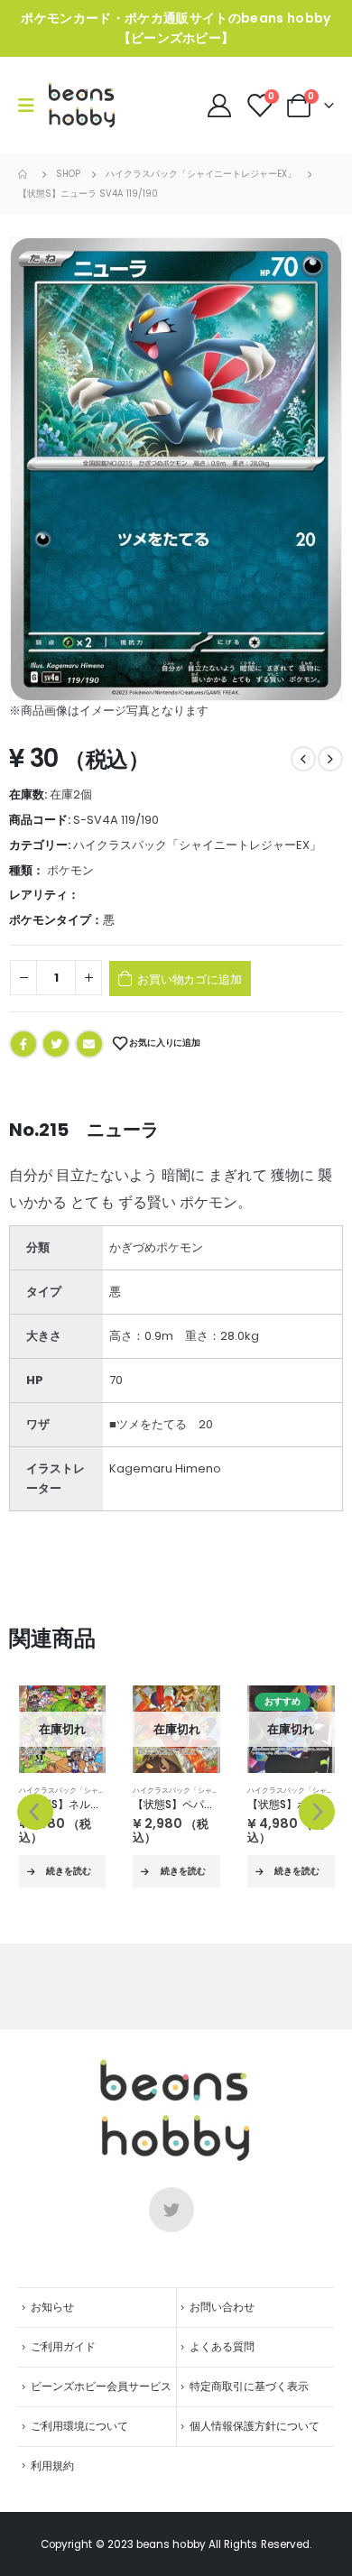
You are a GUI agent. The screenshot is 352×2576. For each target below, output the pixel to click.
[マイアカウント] (220, 106)
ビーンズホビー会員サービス (101, 2387)
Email (89, 1044)
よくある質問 (222, 2347)
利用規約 (52, 2466)
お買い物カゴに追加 (189, 979)
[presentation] (35, 1812)
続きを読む (69, 1871)
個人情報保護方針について (255, 2426)
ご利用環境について (79, 2426)
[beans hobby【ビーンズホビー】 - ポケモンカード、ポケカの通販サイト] (82, 105)
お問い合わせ (222, 2307)
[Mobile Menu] (32, 106)
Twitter (56, 1044)
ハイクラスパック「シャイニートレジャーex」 (197, 845)
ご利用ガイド (63, 2347)
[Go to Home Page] (24, 174)
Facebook (23, 1044)
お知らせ (52, 2307)
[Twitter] (171, 2210)
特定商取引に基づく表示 (249, 2387)
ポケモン (70, 870)
